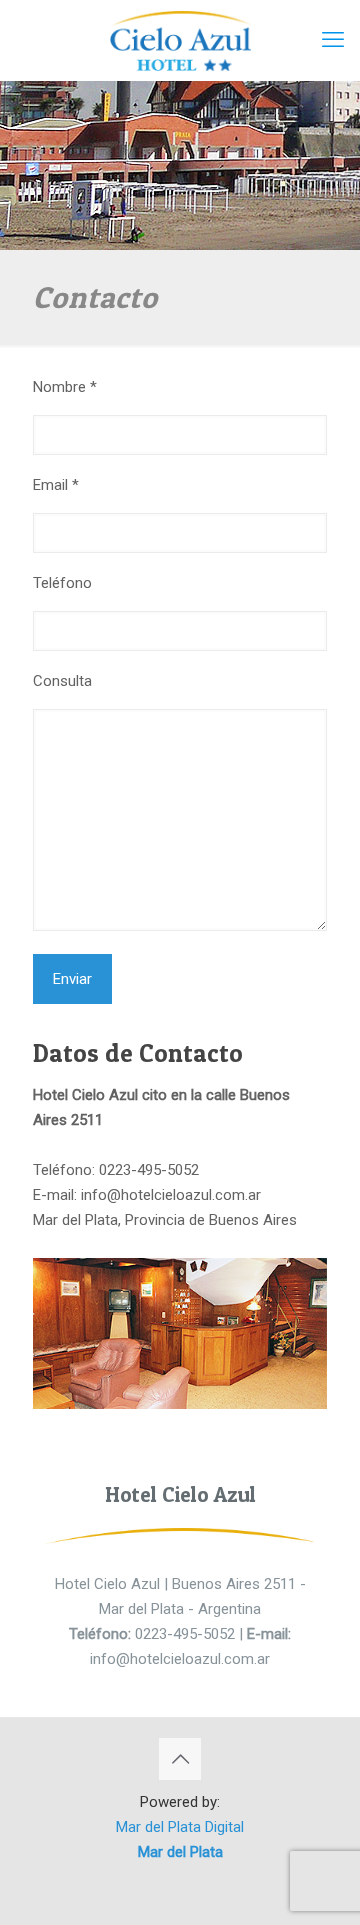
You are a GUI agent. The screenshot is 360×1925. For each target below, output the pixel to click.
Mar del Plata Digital (180, 1827)
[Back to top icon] (180, 1759)
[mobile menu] (333, 40)
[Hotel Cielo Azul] (180, 40)
